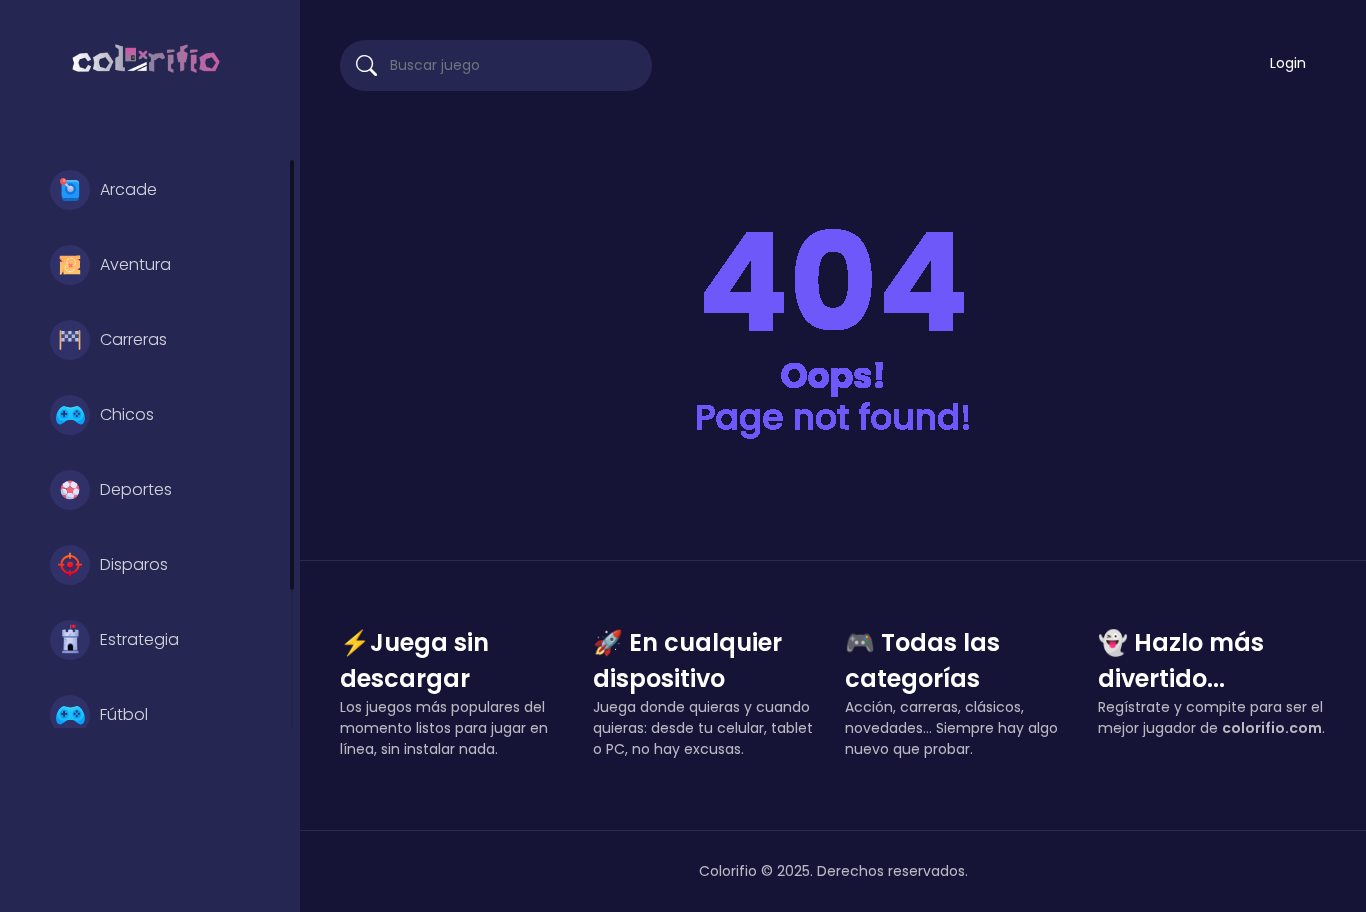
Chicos (127, 414)
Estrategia (139, 639)
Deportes (136, 489)
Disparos (134, 564)
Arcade (128, 189)
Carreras (133, 339)
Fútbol (124, 714)
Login (1288, 63)
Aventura (135, 264)
